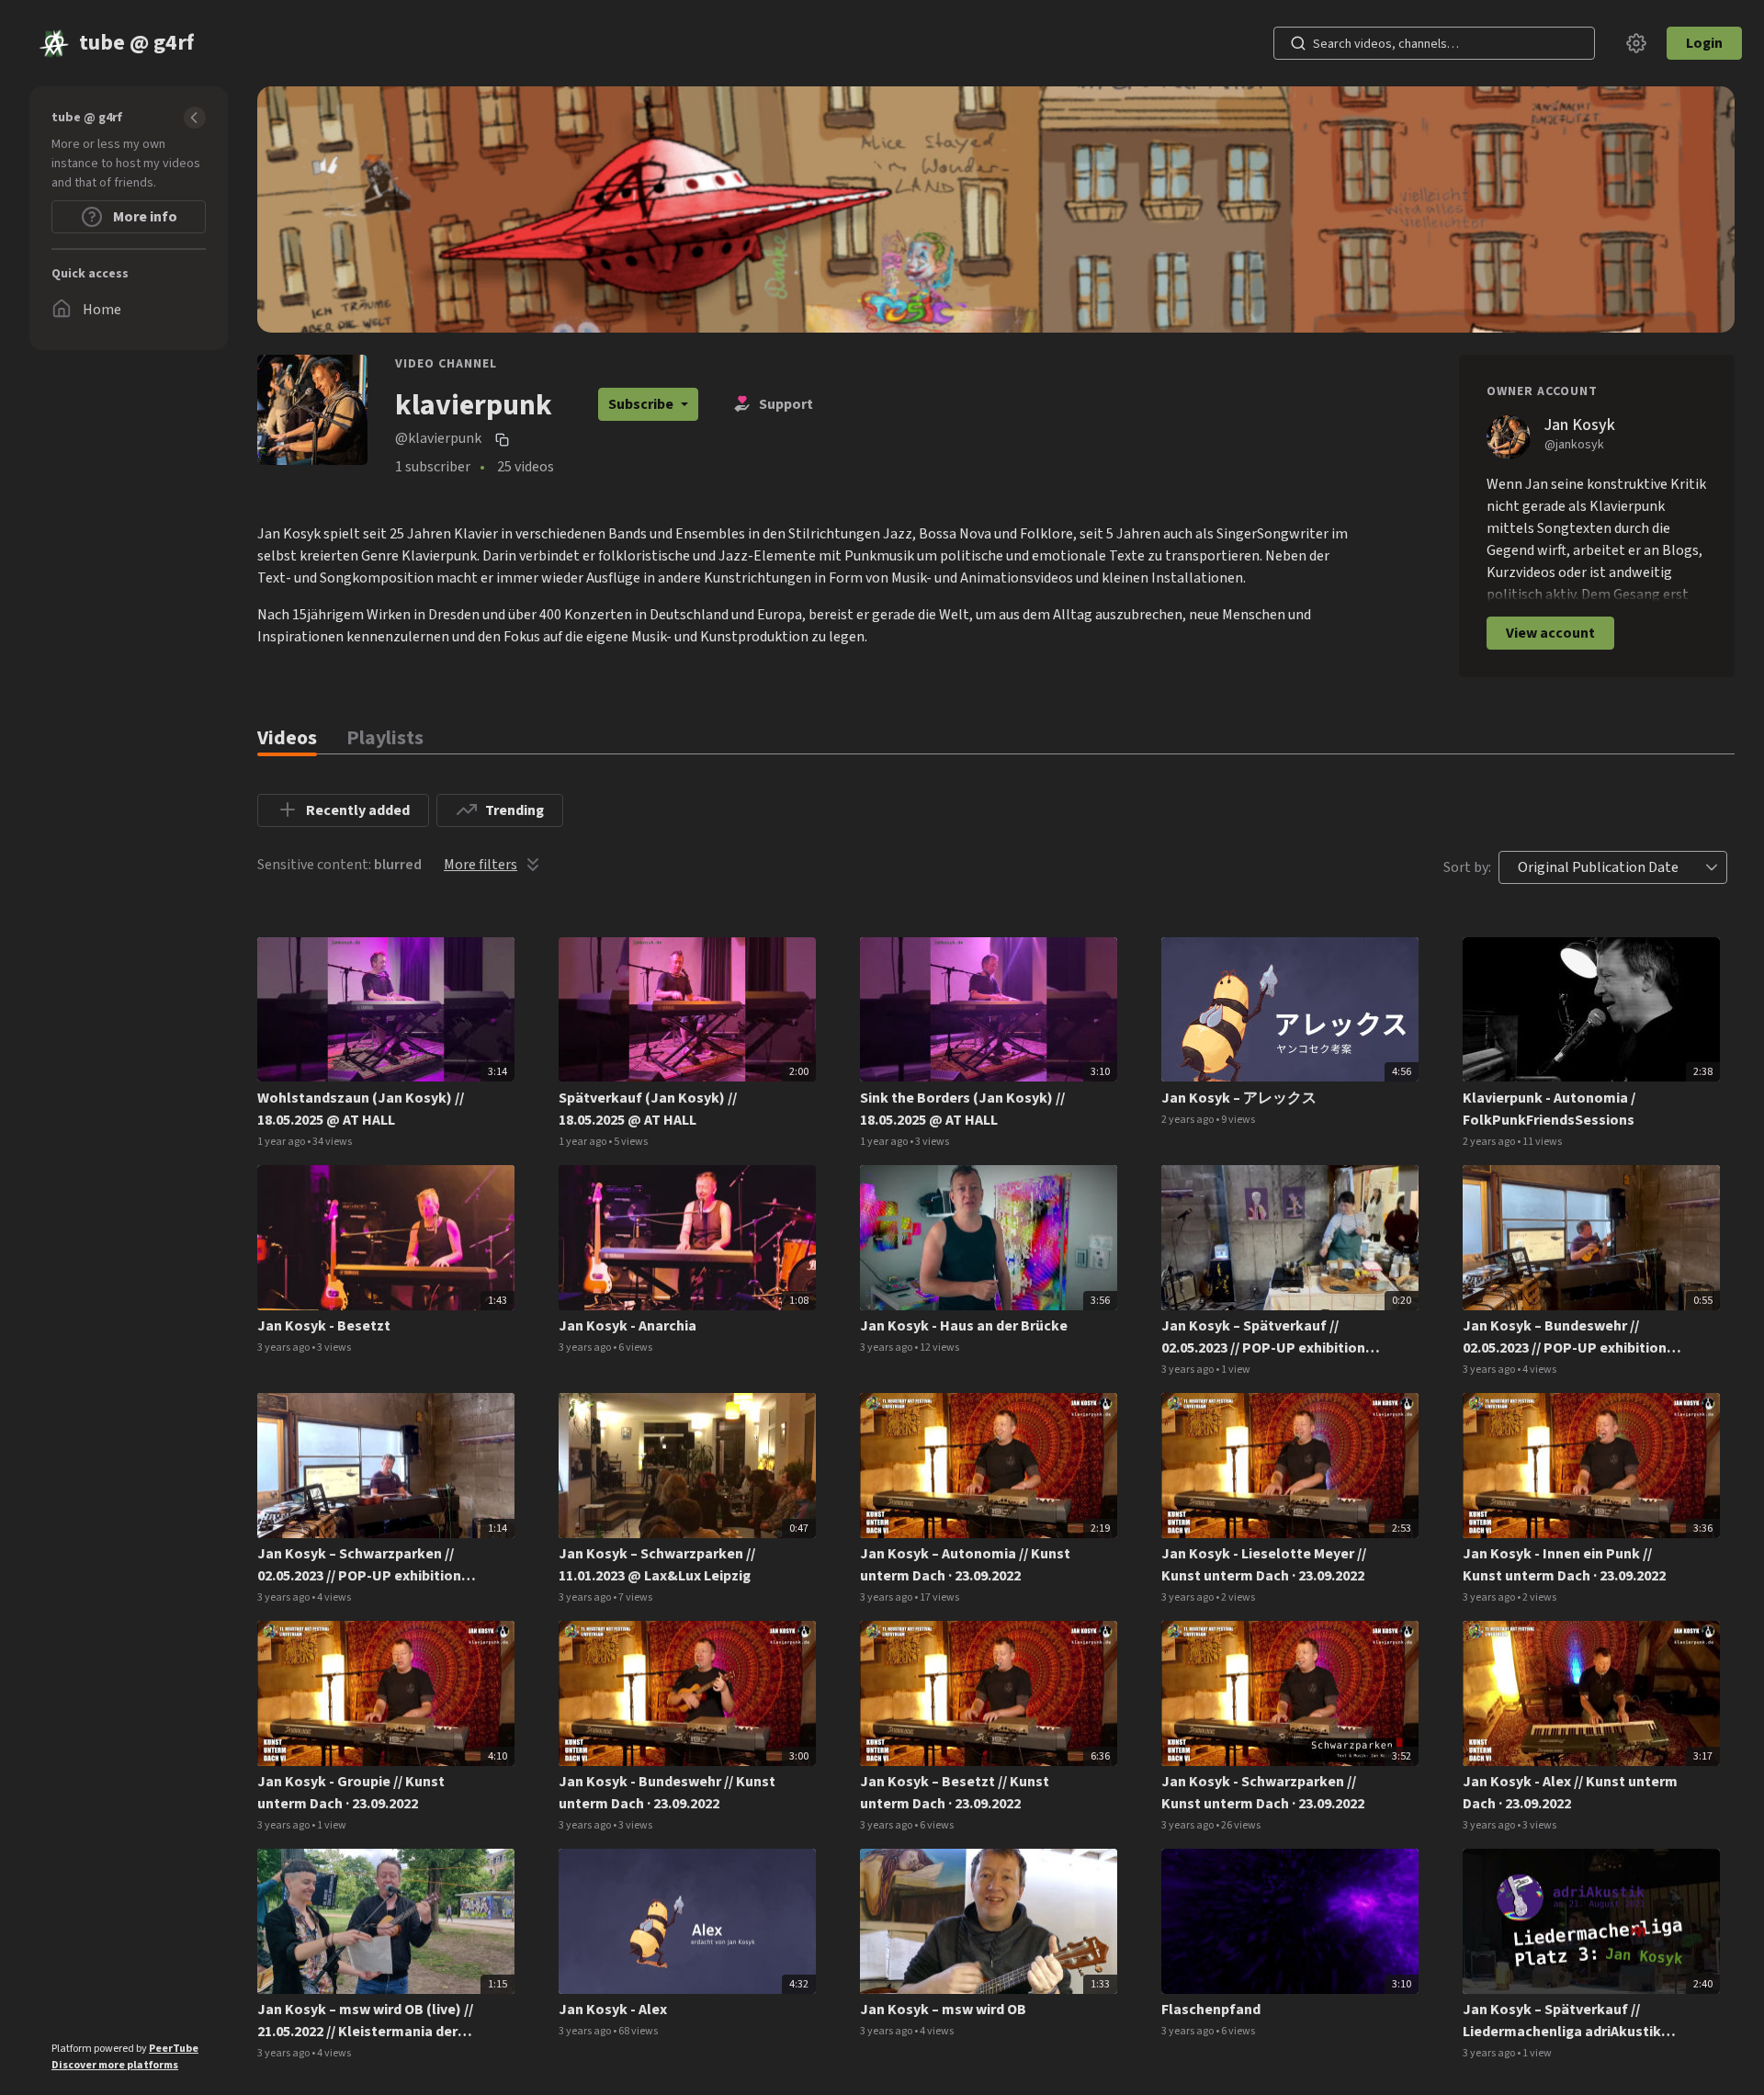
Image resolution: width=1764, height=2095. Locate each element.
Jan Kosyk (1580, 425)
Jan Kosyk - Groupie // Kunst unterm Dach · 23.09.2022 (351, 1793)
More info (144, 217)
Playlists (385, 738)
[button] (1712, 867)
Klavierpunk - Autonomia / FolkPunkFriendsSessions (1549, 1109)
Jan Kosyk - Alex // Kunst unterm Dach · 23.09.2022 (1570, 1793)
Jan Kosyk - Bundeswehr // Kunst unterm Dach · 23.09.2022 (667, 1793)
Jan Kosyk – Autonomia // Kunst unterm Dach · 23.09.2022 (965, 1565)
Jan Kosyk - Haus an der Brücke (964, 1326)
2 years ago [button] (1188, 1120)
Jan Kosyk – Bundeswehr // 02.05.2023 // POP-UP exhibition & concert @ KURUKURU (1572, 1337)
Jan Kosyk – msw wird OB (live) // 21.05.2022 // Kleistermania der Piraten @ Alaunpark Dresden (365, 2021)
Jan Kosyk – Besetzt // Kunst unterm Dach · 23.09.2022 (955, 1793)
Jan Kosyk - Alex (613, 2010)
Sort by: (1467, 867)
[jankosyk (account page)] (1509, 436)
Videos (287, 738)
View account (1550, 633)
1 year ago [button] (282, 1142)
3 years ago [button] (284, 1348)
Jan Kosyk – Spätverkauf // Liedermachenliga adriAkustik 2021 (1562, 2021)
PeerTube (174, 2049)
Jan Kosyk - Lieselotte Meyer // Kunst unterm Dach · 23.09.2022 (1264, 1565)
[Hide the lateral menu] (195, 118)
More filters (481, 865)
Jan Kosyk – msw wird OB (943, 2010)
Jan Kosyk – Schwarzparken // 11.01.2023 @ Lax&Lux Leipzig (657, 1565)
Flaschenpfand (1211, 2010)
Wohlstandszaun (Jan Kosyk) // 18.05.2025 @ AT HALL (361, 1109)
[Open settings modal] (1636, 43)
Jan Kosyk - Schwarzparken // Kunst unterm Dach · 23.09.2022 (1263, 1793)
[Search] (1298, 43)
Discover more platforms (115, 2065)
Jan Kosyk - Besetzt (324, 1326)
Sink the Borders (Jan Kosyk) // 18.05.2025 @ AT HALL (962, 1109)
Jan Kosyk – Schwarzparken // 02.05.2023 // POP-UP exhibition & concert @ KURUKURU (366, 1565)
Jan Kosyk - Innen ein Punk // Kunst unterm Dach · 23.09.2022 (1564, 1565)
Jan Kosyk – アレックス (1239, 1098)
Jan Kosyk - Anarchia (628, 1326)
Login (1704, 43)
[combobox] (1598, 867)
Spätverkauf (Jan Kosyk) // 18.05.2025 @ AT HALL (648, 1109)
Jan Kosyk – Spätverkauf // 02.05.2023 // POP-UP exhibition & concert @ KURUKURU (1270, 1337)
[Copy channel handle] (504, 439)
